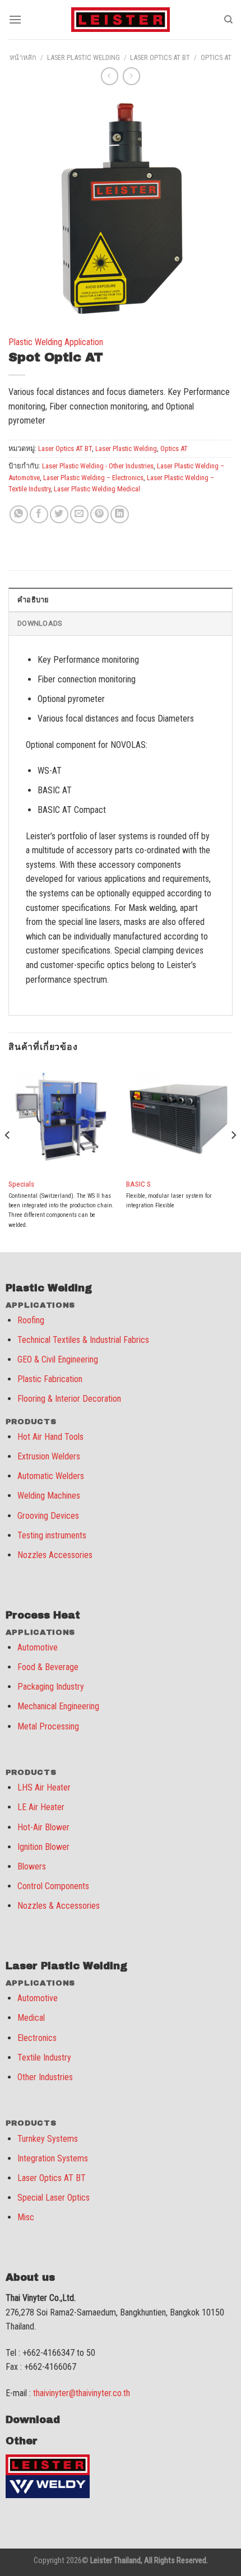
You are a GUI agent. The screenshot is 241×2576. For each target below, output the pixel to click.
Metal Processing (48, 1726)
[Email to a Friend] (79, 515)
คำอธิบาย (33, 600)
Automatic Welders (51, 1476)
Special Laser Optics (54, 2198)
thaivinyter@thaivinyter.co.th (82, 2393)
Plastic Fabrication (50, 1379)
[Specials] (62, 1118)
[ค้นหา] (228, 20)
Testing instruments (52, 1535)
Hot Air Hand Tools (50, 1437)
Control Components (53, 1886)
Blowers (32, 1866)
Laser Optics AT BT (160, 57)
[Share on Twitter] (59, 515)
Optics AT (216, 57)
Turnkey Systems (48, 2139)
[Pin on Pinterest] (99, 515)
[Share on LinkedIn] (120, 515)
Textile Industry (44, 2057)
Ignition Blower (43, 1847)
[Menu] (15, 19)
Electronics (37, 2038)
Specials (21, 1184)
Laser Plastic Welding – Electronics (93, 478)
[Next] (233, 1157)
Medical (31, 2018)
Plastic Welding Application (56, 342)
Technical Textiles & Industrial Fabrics (83, 1340)
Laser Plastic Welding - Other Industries (98, 466)
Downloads (40, 623)
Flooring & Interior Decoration (69, 1399)
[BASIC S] (179, 1118)
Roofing (31, 1320)
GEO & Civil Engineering (58, 1359)
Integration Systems (53, 2158)
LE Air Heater (41, 1807)
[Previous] (8, 1157)
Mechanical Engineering (58, 1706)
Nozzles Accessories (55, 1555)
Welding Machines (49, 1496)
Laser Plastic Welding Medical (97, 489)
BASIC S (138, 1184)
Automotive (38, 1647)
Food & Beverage (48, 1667)
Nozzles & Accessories (59, 1906)
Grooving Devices (48, 1516)
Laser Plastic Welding (84, 57)
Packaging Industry (51, 1687)
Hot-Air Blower (43, 1827)
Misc (26, 2217)
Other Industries (45, 2077)
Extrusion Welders (49, 1456)
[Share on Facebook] (39, 515)
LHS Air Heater (44, 1787)
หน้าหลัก (23, 57)
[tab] (121, 599)
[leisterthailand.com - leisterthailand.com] (121, 20)
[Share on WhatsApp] (19, 515)
